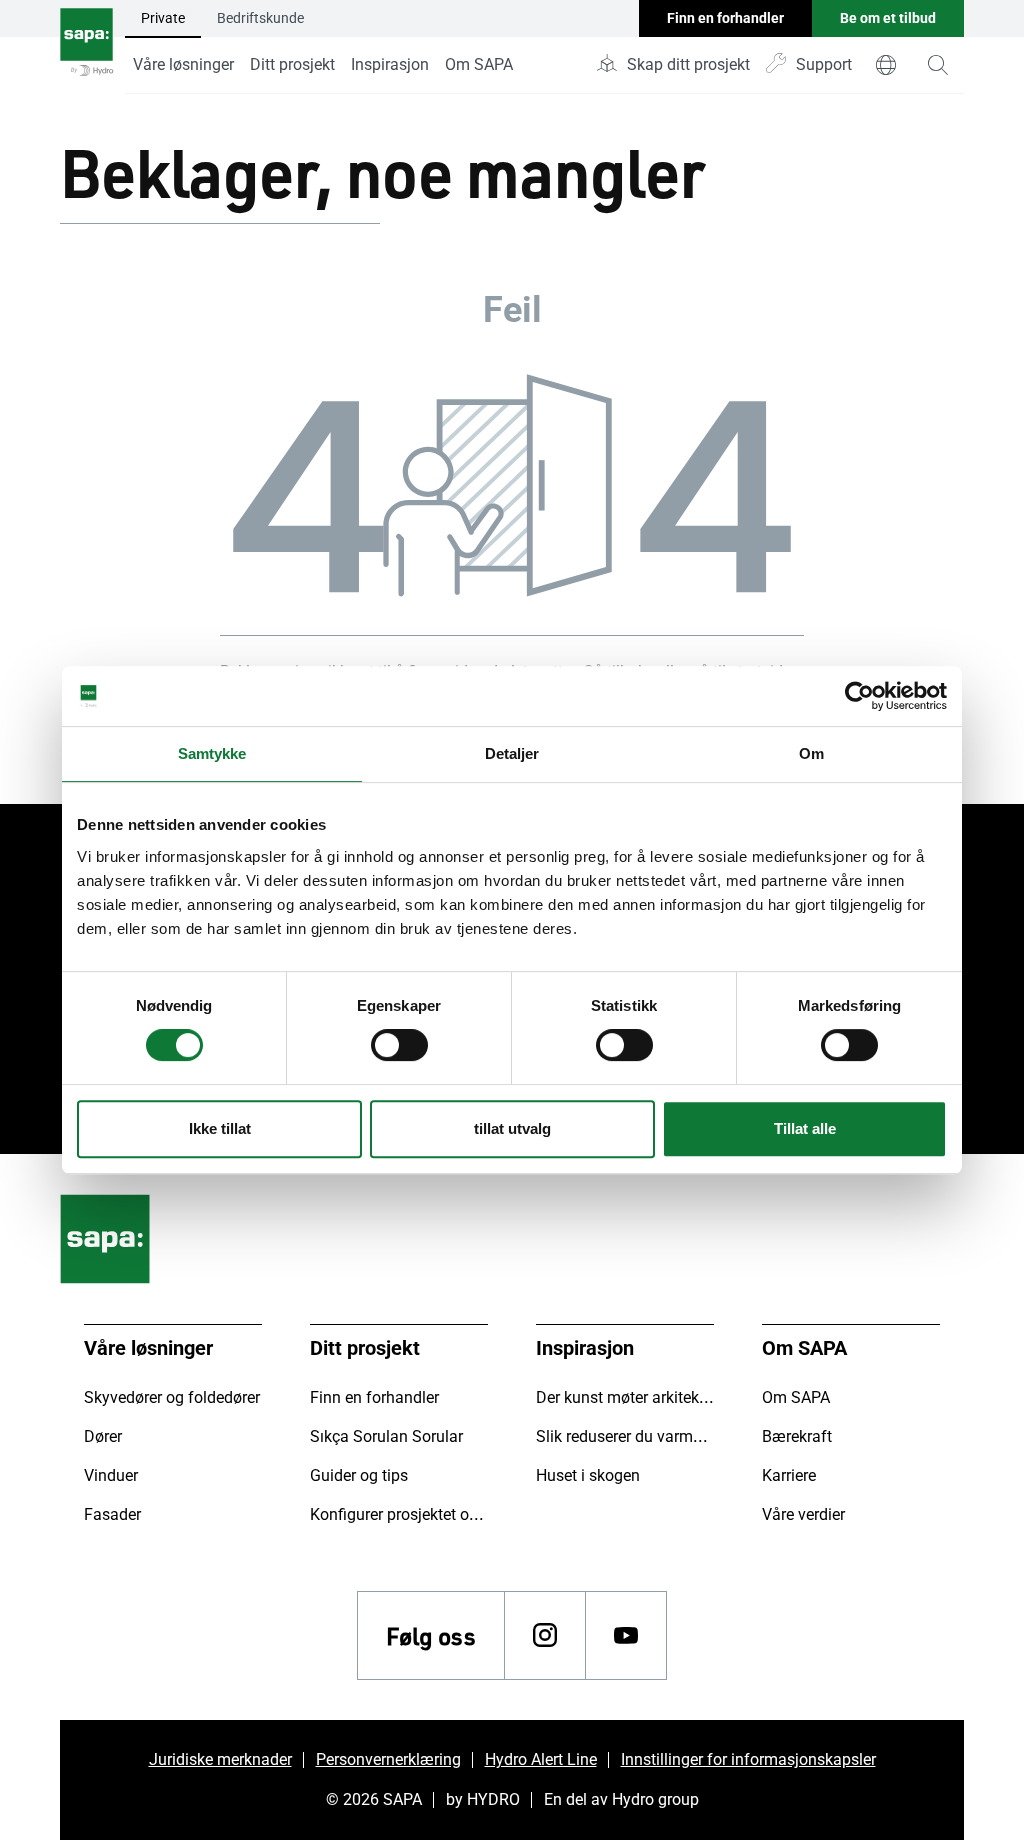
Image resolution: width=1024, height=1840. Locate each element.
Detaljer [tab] (512, 753)
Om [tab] (811, 753)
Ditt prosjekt (292, 64)
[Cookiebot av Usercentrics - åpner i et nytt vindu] (859, 696)
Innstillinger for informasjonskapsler (748, 1759)
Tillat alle (805, 1128)
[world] (886, 65)
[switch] (399, 1045)
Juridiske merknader (220, 1759)
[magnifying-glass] (938, 65)
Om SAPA (479, 64)
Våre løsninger (183, 64)
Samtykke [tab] (212, 753)
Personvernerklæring (388, 1759)
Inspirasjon (390, 64)
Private (163, 18)
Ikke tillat (220, 1128)
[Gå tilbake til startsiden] (86, 47)
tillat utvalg (512, 1128)
